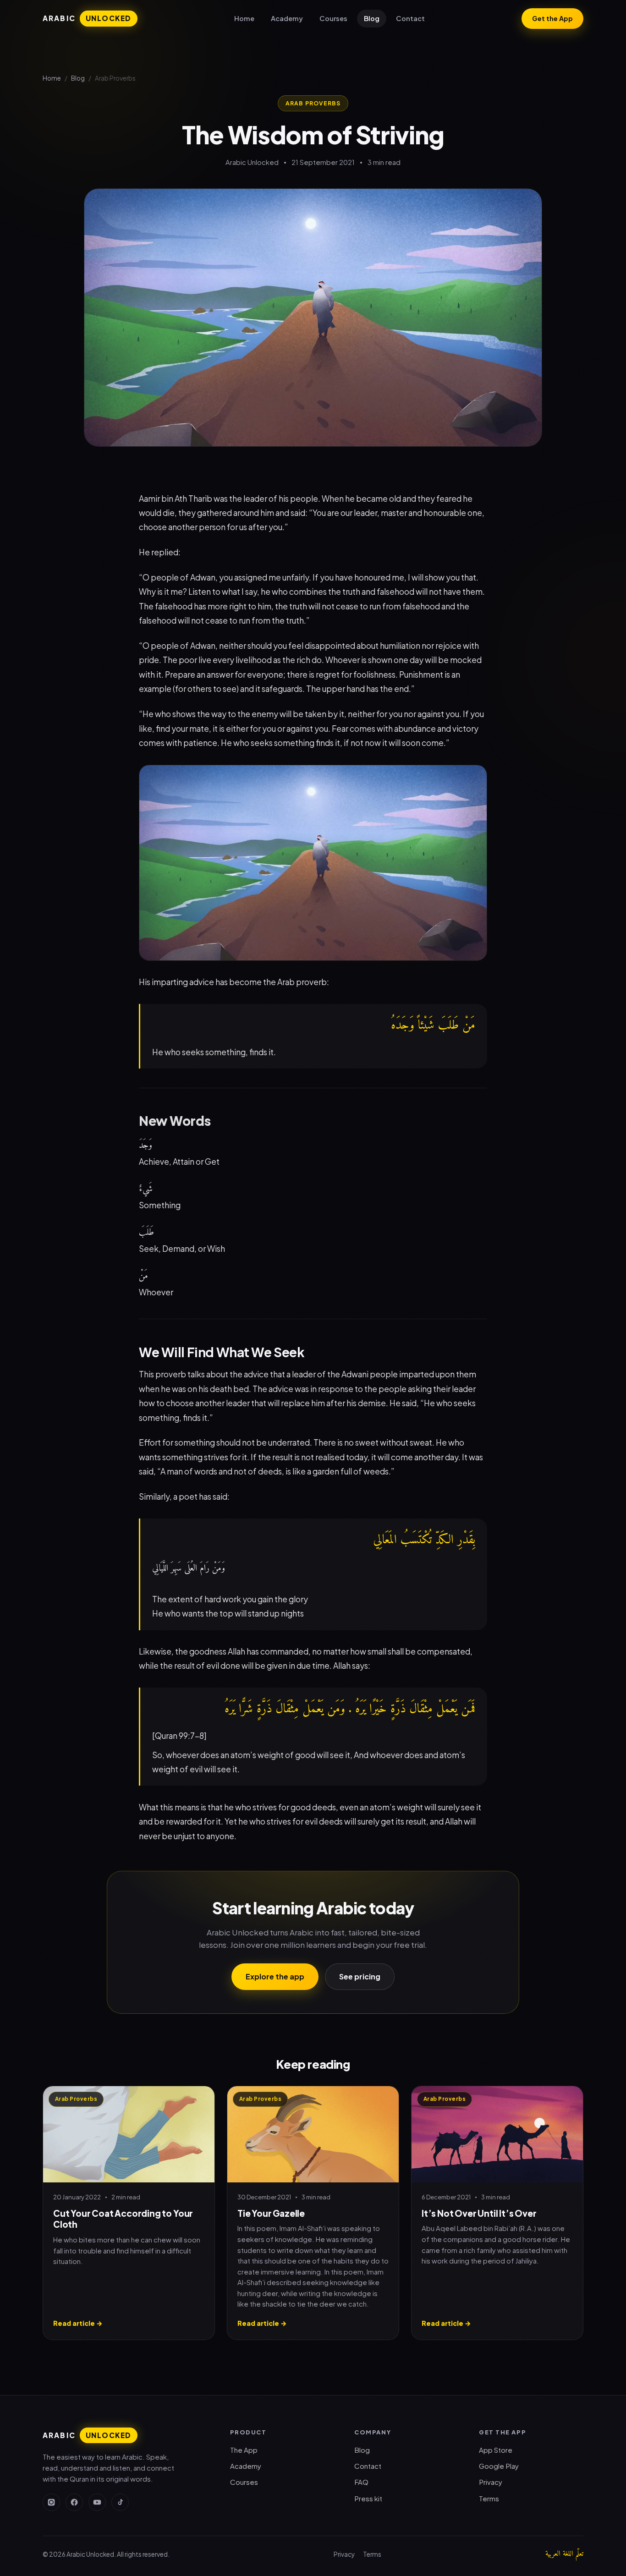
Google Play (499, 2466)
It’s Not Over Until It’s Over (479, 2213)
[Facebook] (74, 2502)
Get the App (552, 18)
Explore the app (275, 1976)
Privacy (491, 2482)
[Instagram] (51, 2502)
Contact (410, 18)
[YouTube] (97, 2502)
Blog (372, 18)
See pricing (360, 1976)
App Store (496, 2450)
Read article (78, 2323)
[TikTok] (120, 2502)
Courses (333, 18)
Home (244, 18)
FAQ (361, 2482)
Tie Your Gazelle (271, 2213)
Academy (287, 18)
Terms (489, 2498)
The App (244, 2450)
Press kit (368, 2498)
